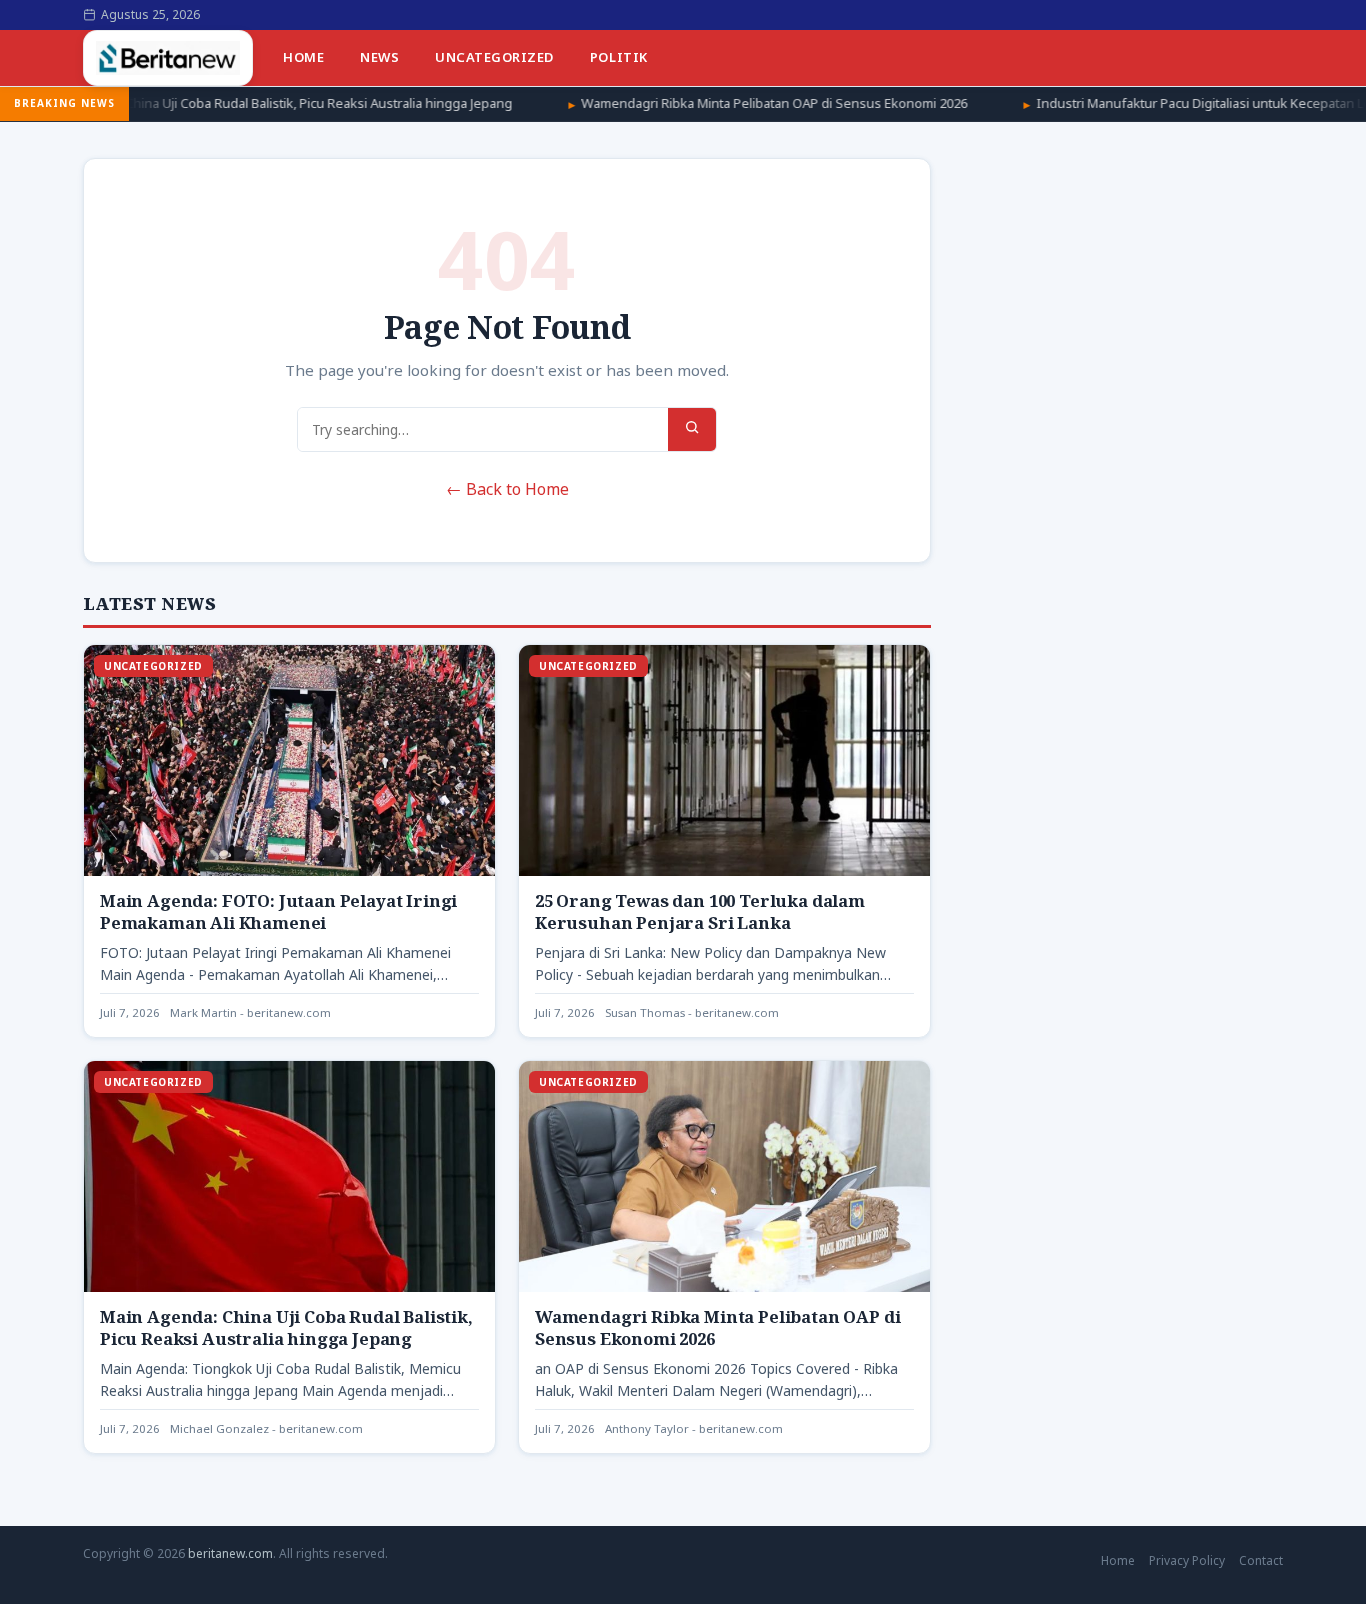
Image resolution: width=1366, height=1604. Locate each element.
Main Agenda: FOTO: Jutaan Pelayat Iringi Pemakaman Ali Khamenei (278, 911)
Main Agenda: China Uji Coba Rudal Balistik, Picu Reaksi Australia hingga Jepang (286, 1327)
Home (303, 57)
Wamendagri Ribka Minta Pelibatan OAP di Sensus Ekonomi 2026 (664, 103)
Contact (1261, 1560)
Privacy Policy (1187, 1560)
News (379, 57)
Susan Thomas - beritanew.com (692, 1012)
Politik (619, 57)
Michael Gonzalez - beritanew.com (266, 1428)
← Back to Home (507, 489)
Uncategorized (494, 57)
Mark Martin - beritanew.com (250, 1012)
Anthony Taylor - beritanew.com (694, 1428)
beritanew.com (230, 1553)
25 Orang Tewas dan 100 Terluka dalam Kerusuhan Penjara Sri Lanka (700, 911)
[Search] (692, 429)
